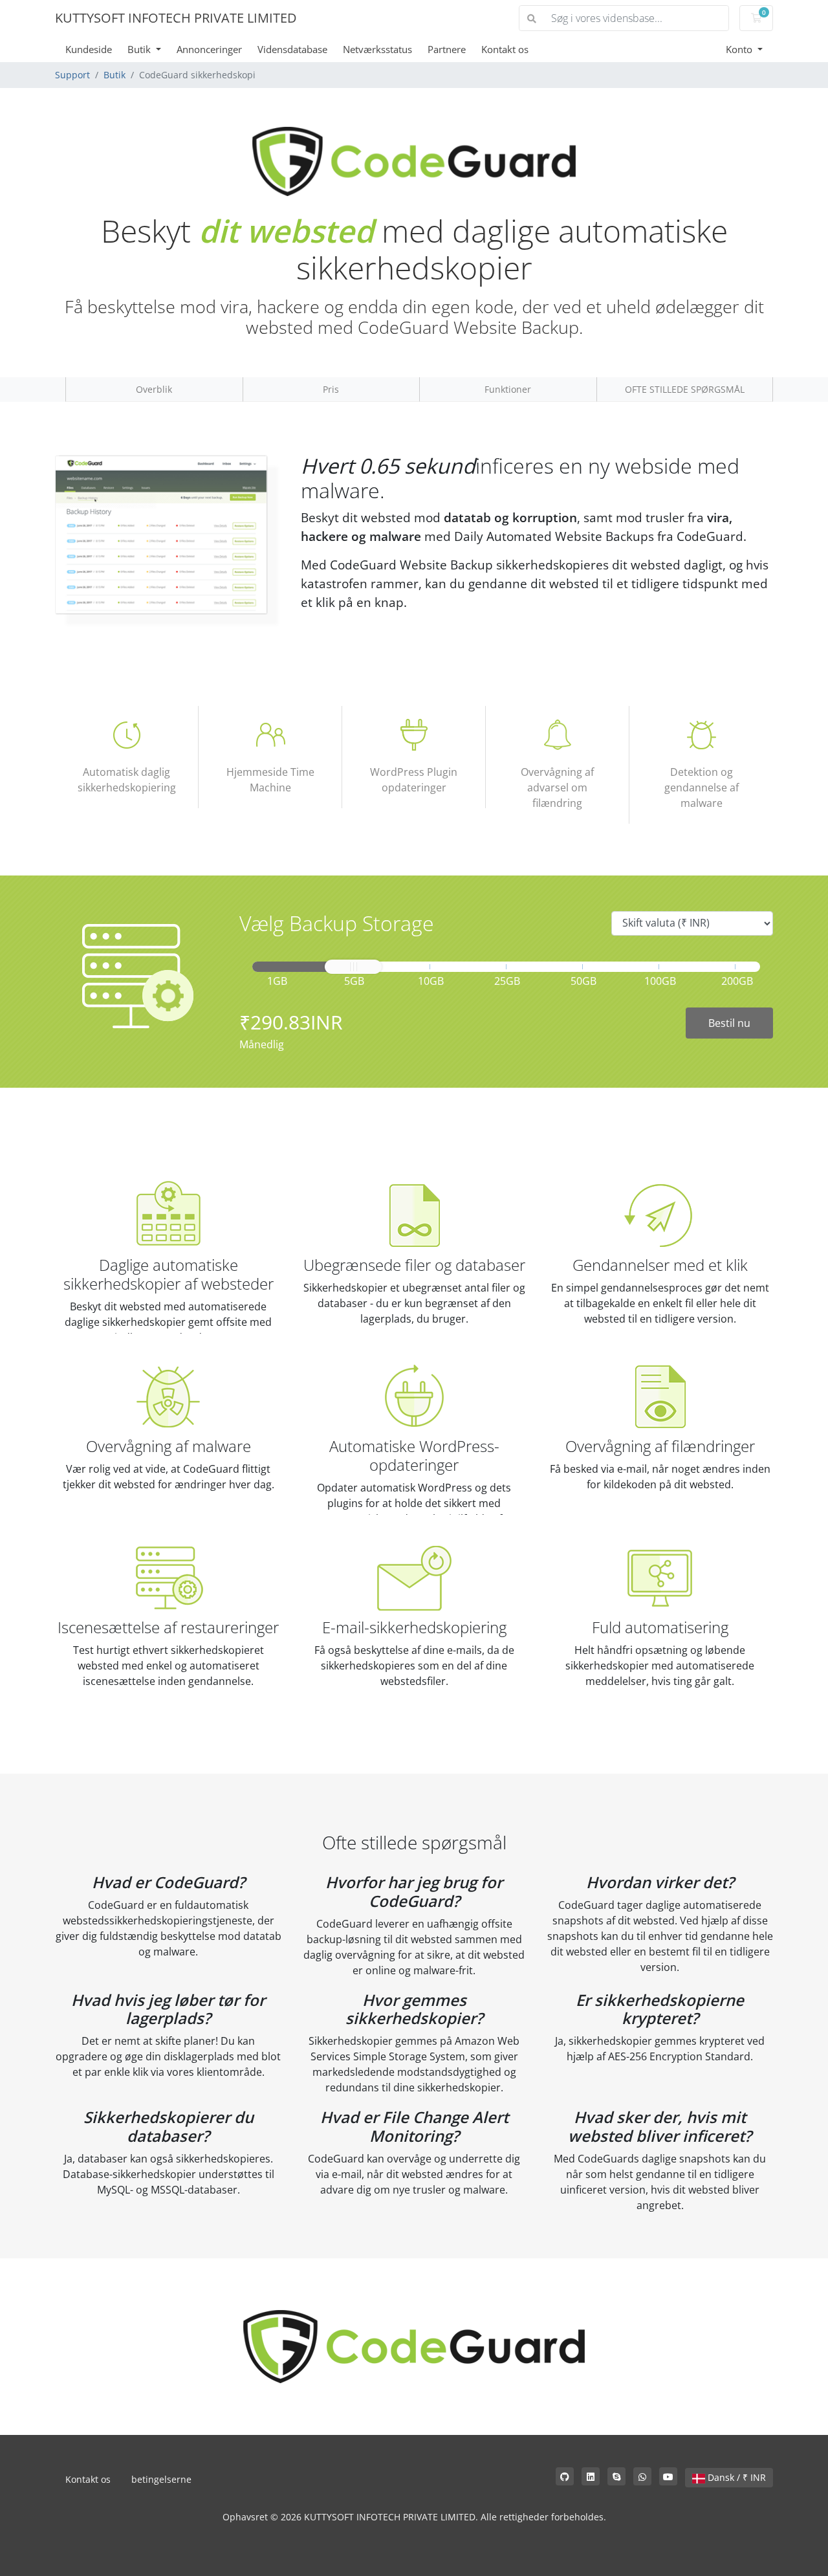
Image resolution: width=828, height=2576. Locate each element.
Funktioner (508, 389)
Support (72, 75)
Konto (740, 49)
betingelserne (161, 2479)
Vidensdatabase (292, 49)
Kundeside (89, 49)
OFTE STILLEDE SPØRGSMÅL (685, 389)
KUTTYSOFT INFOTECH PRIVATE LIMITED (176, 18)
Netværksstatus (377, 49)
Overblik (154, 389)
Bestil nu (729, 1023)
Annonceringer (209, 49)
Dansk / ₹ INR (735, 2477)
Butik (140, 49)
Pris (331, 389)
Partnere (447, 49)
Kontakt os (505, 49)
